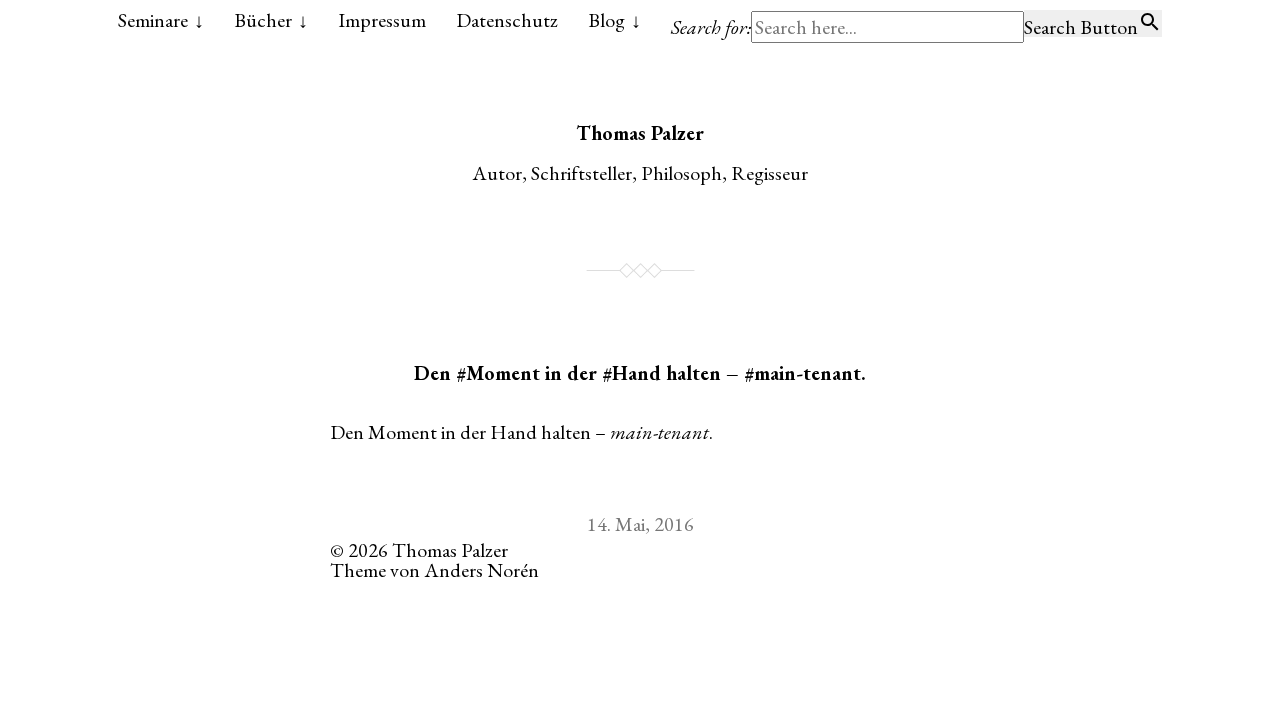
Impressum (382, 20)
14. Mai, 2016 (640, 524)
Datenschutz (507, 20)
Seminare (153, 20)
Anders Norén (481, 570)
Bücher (263, 20)
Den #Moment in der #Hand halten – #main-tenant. (640, 373)
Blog (606, 20)
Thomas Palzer (640, 133)
